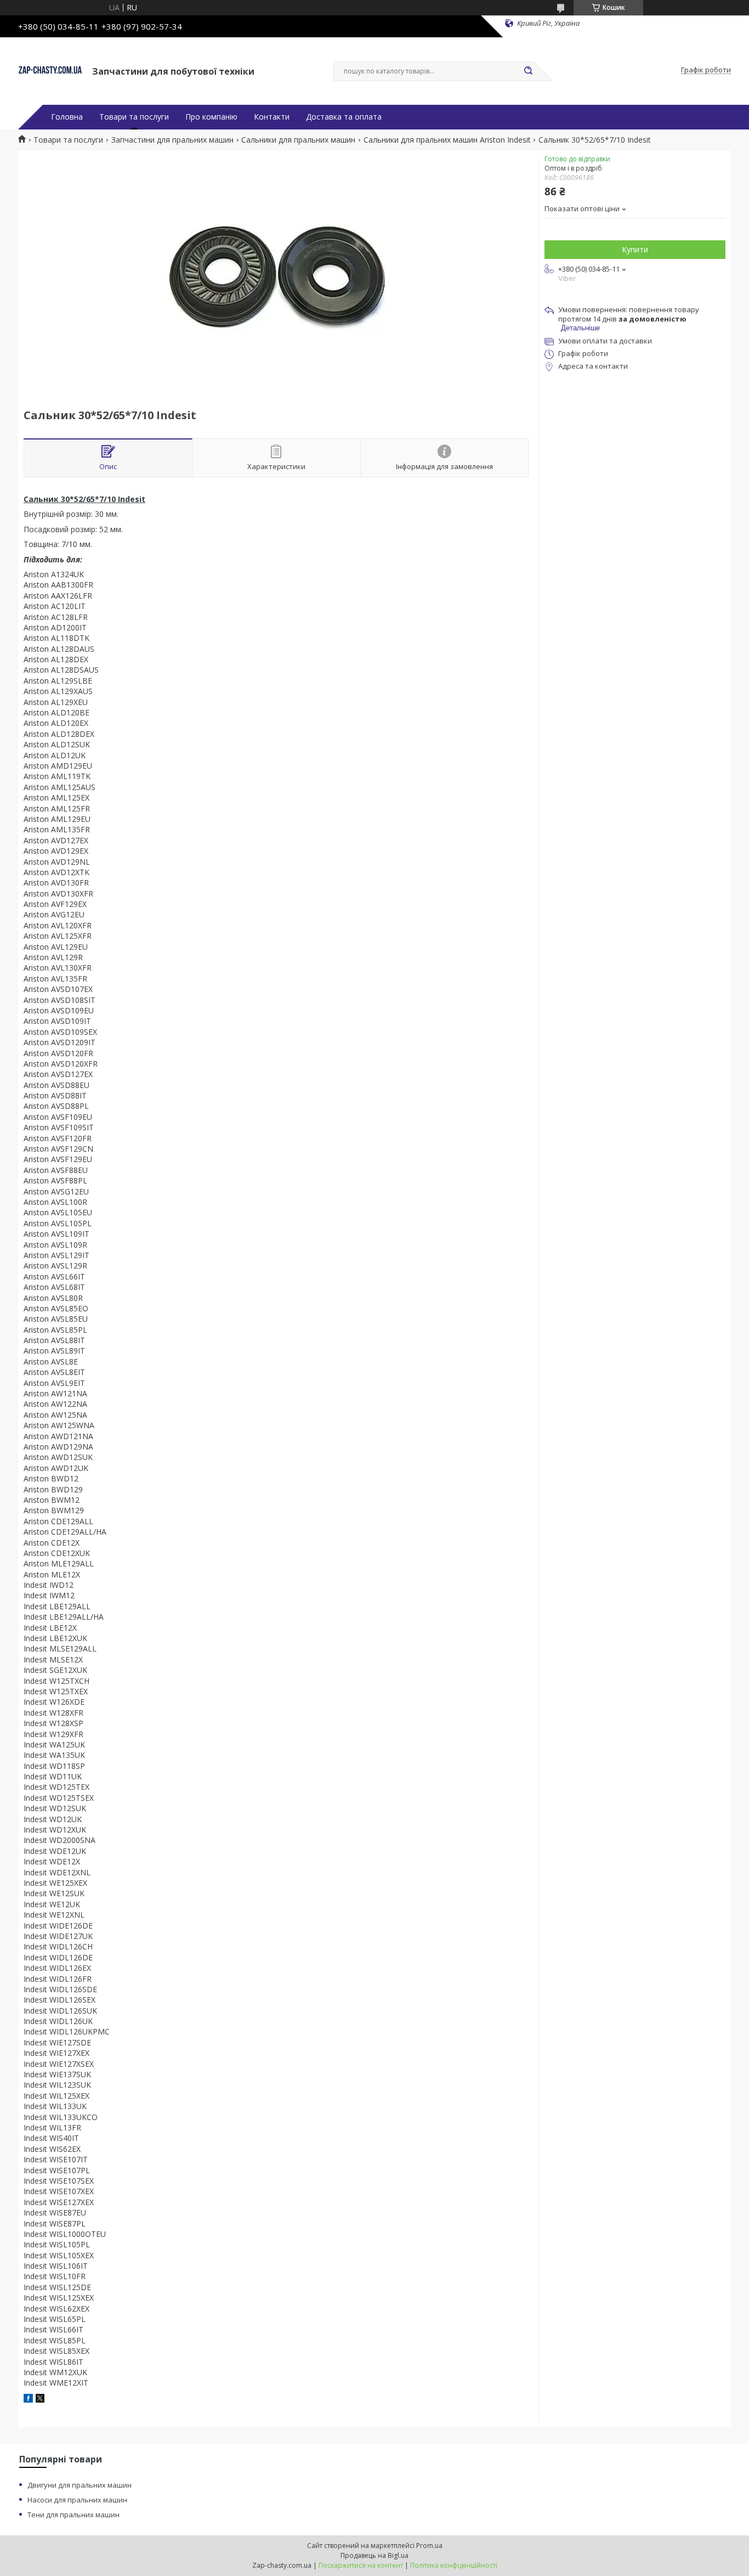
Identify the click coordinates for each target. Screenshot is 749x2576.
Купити (635, 249)
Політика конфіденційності (454, 2565)
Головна (67, 117)
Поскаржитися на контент (361, 2565)
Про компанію (211, 117)
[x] (40, 2400)
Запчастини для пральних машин (172, 140)
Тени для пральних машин (73, 2515)
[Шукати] (528, 71)
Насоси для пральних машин (77, 2500)
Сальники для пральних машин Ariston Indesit (447, 140)
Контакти (272, 117)
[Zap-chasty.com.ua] (50, 70)
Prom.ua (429, 2546)
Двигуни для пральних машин (80, 2485)
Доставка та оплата (344, 117)
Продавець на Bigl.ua (374, 2555)
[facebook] (28, 2400)
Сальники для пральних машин (298, 140)
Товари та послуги (134, 117)
